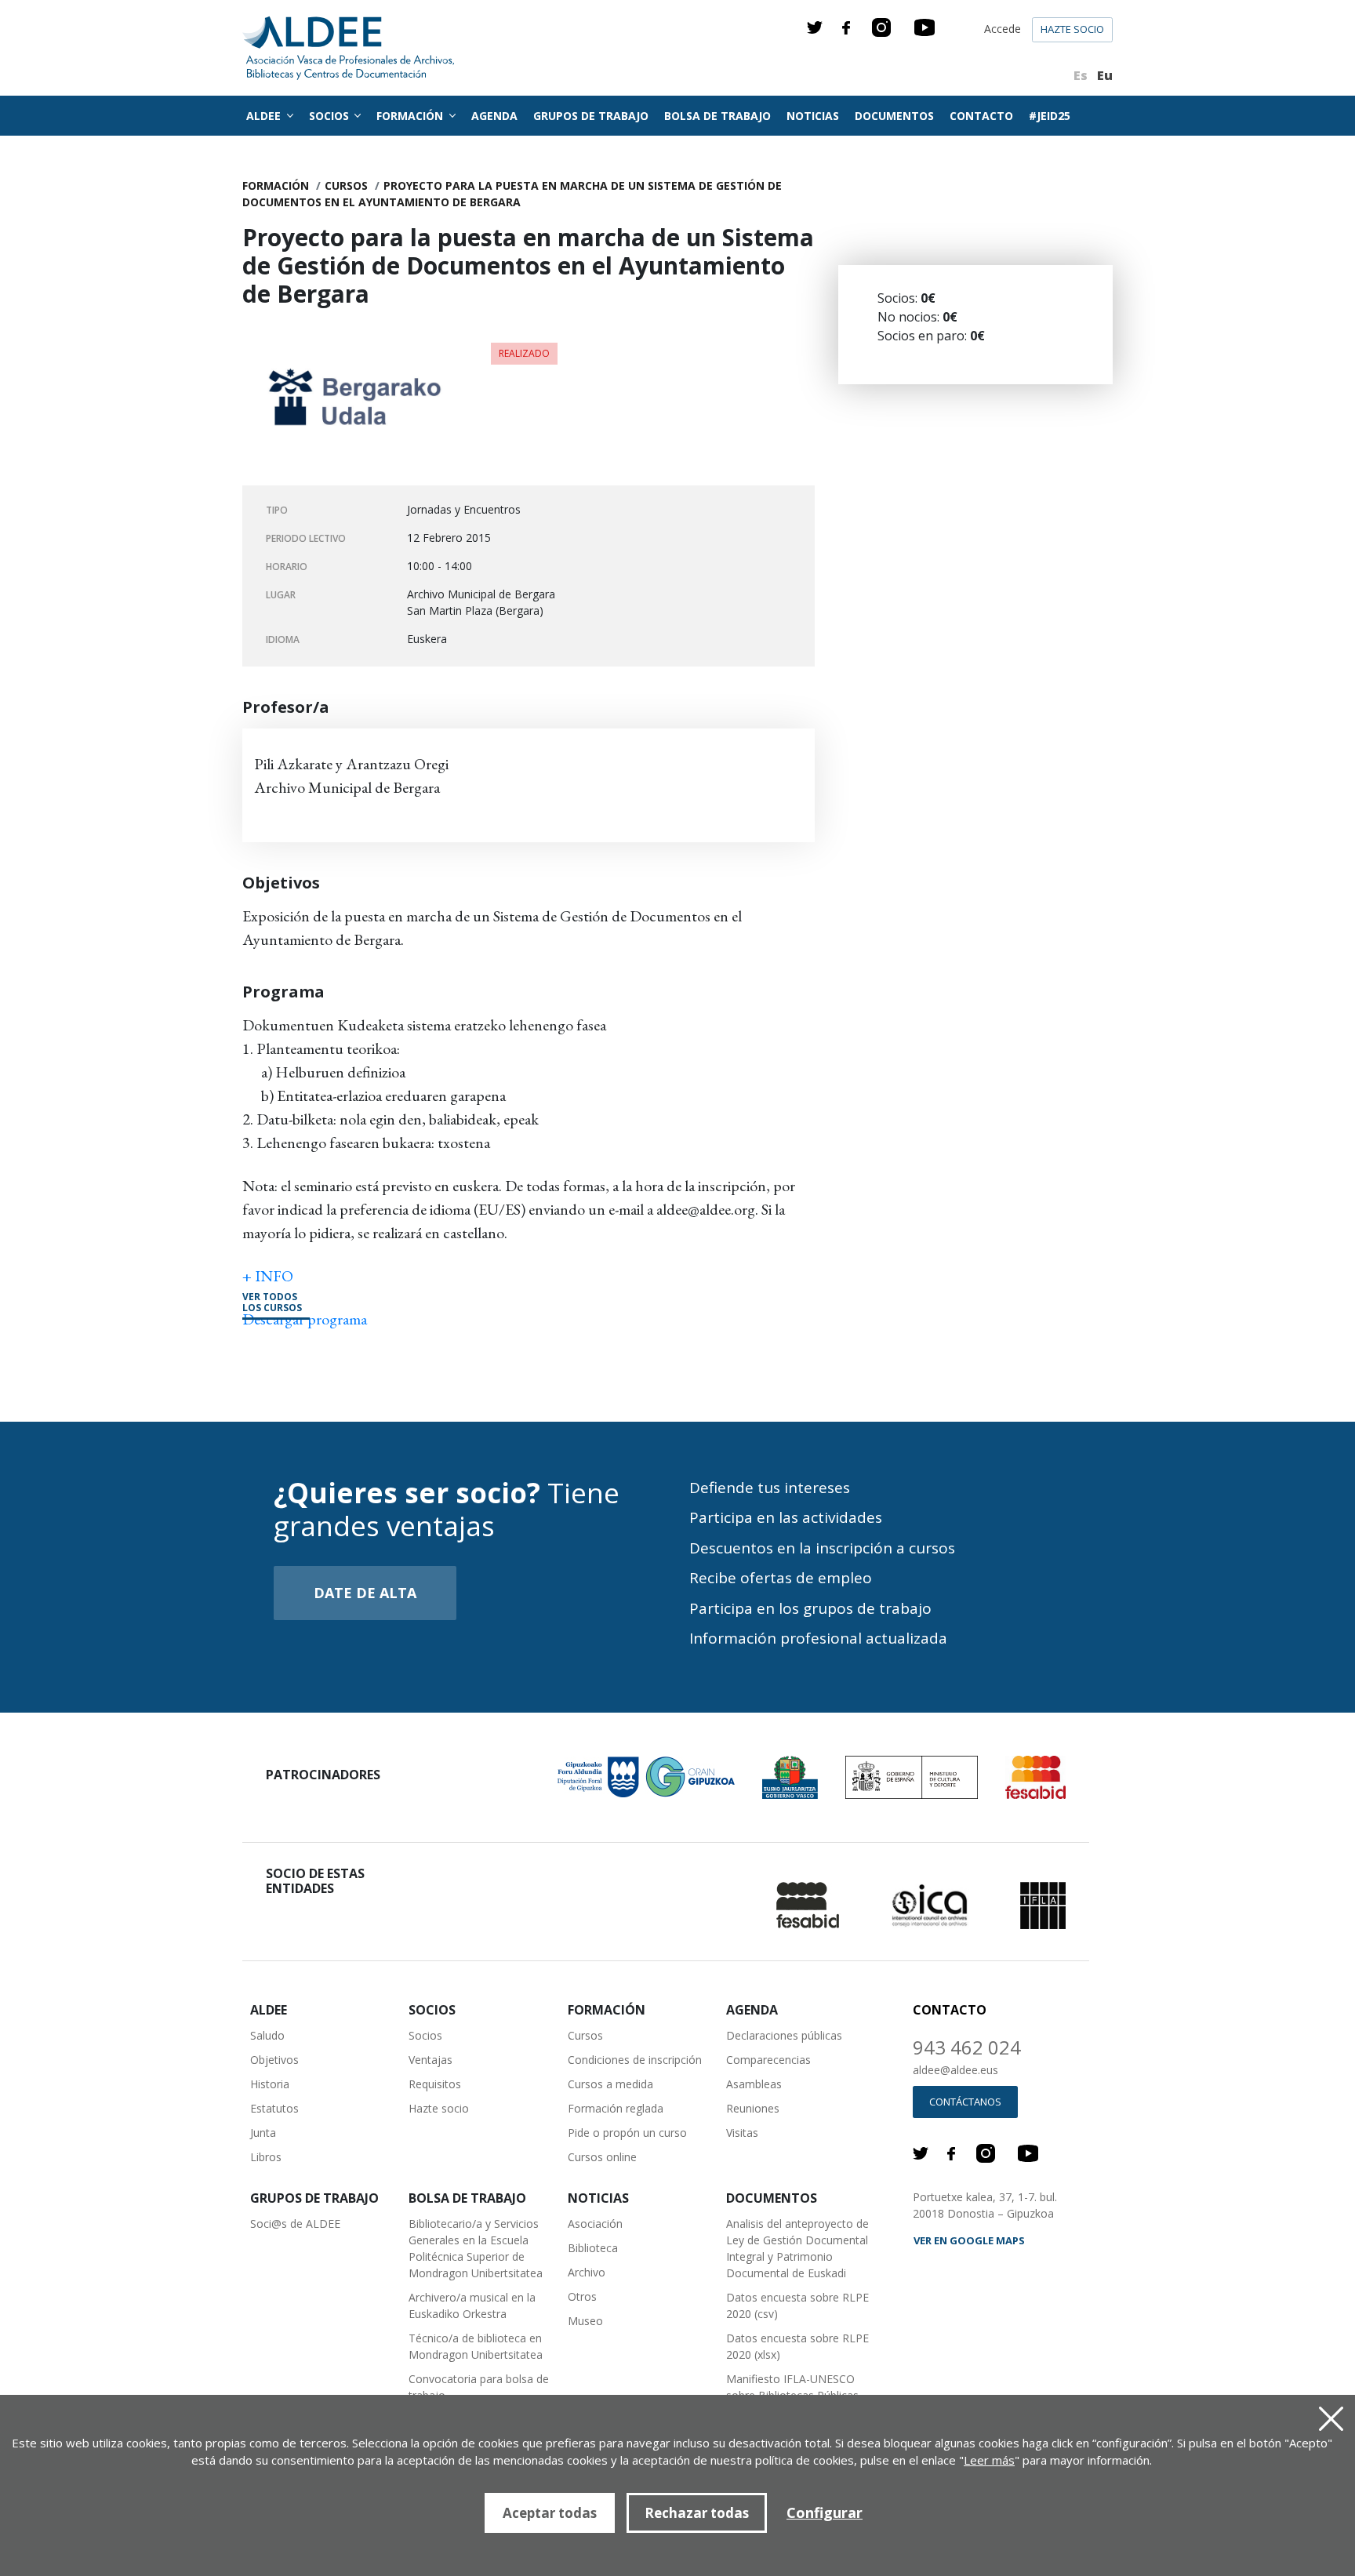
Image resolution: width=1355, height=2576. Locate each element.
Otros (582, 2296)
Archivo (587, 2272)
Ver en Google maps (969, 2240)
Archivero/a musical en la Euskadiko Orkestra (472, 2305)
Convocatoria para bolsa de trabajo (479, 2387)
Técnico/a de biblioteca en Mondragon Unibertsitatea (476, 2346)
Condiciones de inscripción (635, 2060)
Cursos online (602, 2157)
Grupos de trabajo (591, 116)
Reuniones (753, 2108)
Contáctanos (965, 2102)
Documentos (894, 116)
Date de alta (365, 1593)
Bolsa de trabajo (717, 116)
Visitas (742, 2133)
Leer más (989, 2460)
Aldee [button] (265, 116)
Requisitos (435, 2084)
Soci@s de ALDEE (295, 2224)
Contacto (981, 116)
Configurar (825, 2512)
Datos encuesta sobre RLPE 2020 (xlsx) (797, 2346)
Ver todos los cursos (272, 1303)
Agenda (494, 116)
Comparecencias (768, 2060)
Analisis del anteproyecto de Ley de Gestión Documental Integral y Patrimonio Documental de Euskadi (797, 2248)
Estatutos (274, 2108)
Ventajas (430, 2060)
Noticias (813, 116)
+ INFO (268, 1276)
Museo (585, 2321)
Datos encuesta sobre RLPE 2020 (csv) (797, 2305)
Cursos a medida (610, 2084)
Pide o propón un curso (627, 2133)
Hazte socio (1072, 29)
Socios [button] (331, 116)
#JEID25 (1050, 116)
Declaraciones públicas (784, 2035)
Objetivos (274, 2060)
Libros (266, 2157)
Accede (1003, 29)
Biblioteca (593, 2248)
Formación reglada (616, 2108)
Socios (425, 2035)
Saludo (267, 2035)
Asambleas (754, 2084)
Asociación (595, 2224)
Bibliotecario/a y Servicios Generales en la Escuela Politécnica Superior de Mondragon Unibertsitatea (476, 2248)
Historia (270, 2084)
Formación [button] (411, 116)
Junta (263, 2133)
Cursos (346, 185)
